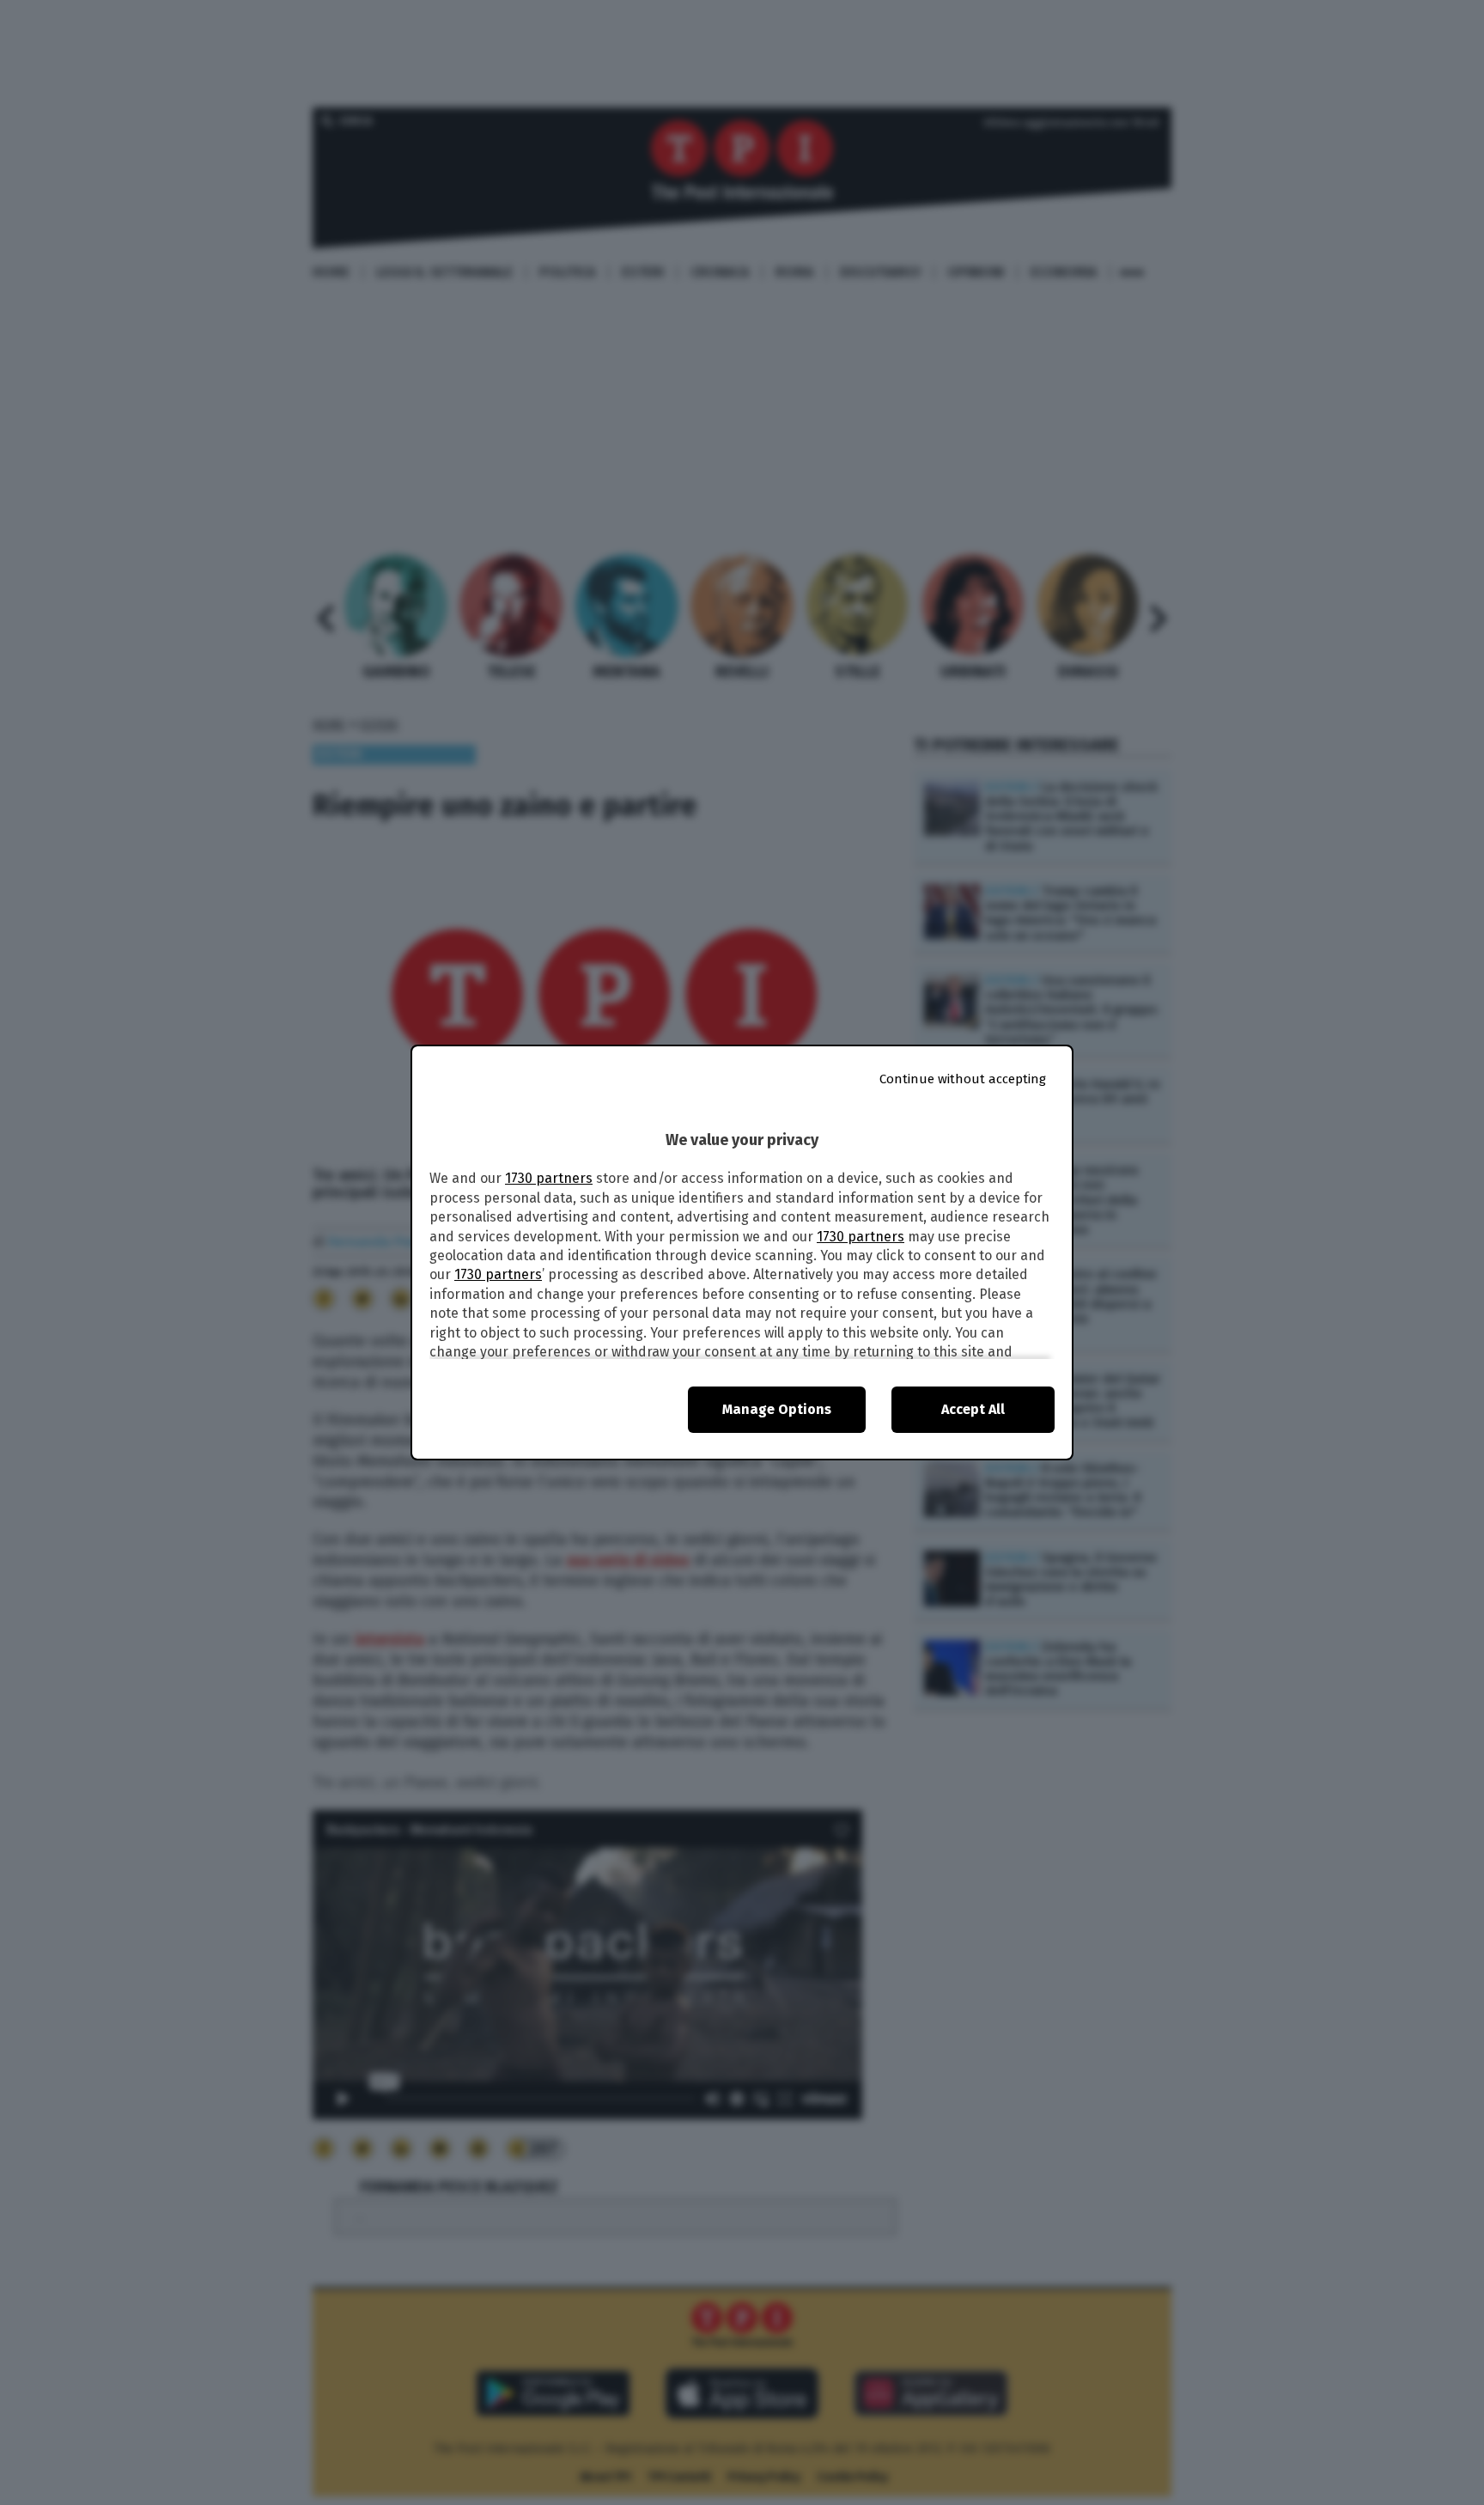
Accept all (973, 1409)
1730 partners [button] (549, 1178)
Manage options (777, 1409)
